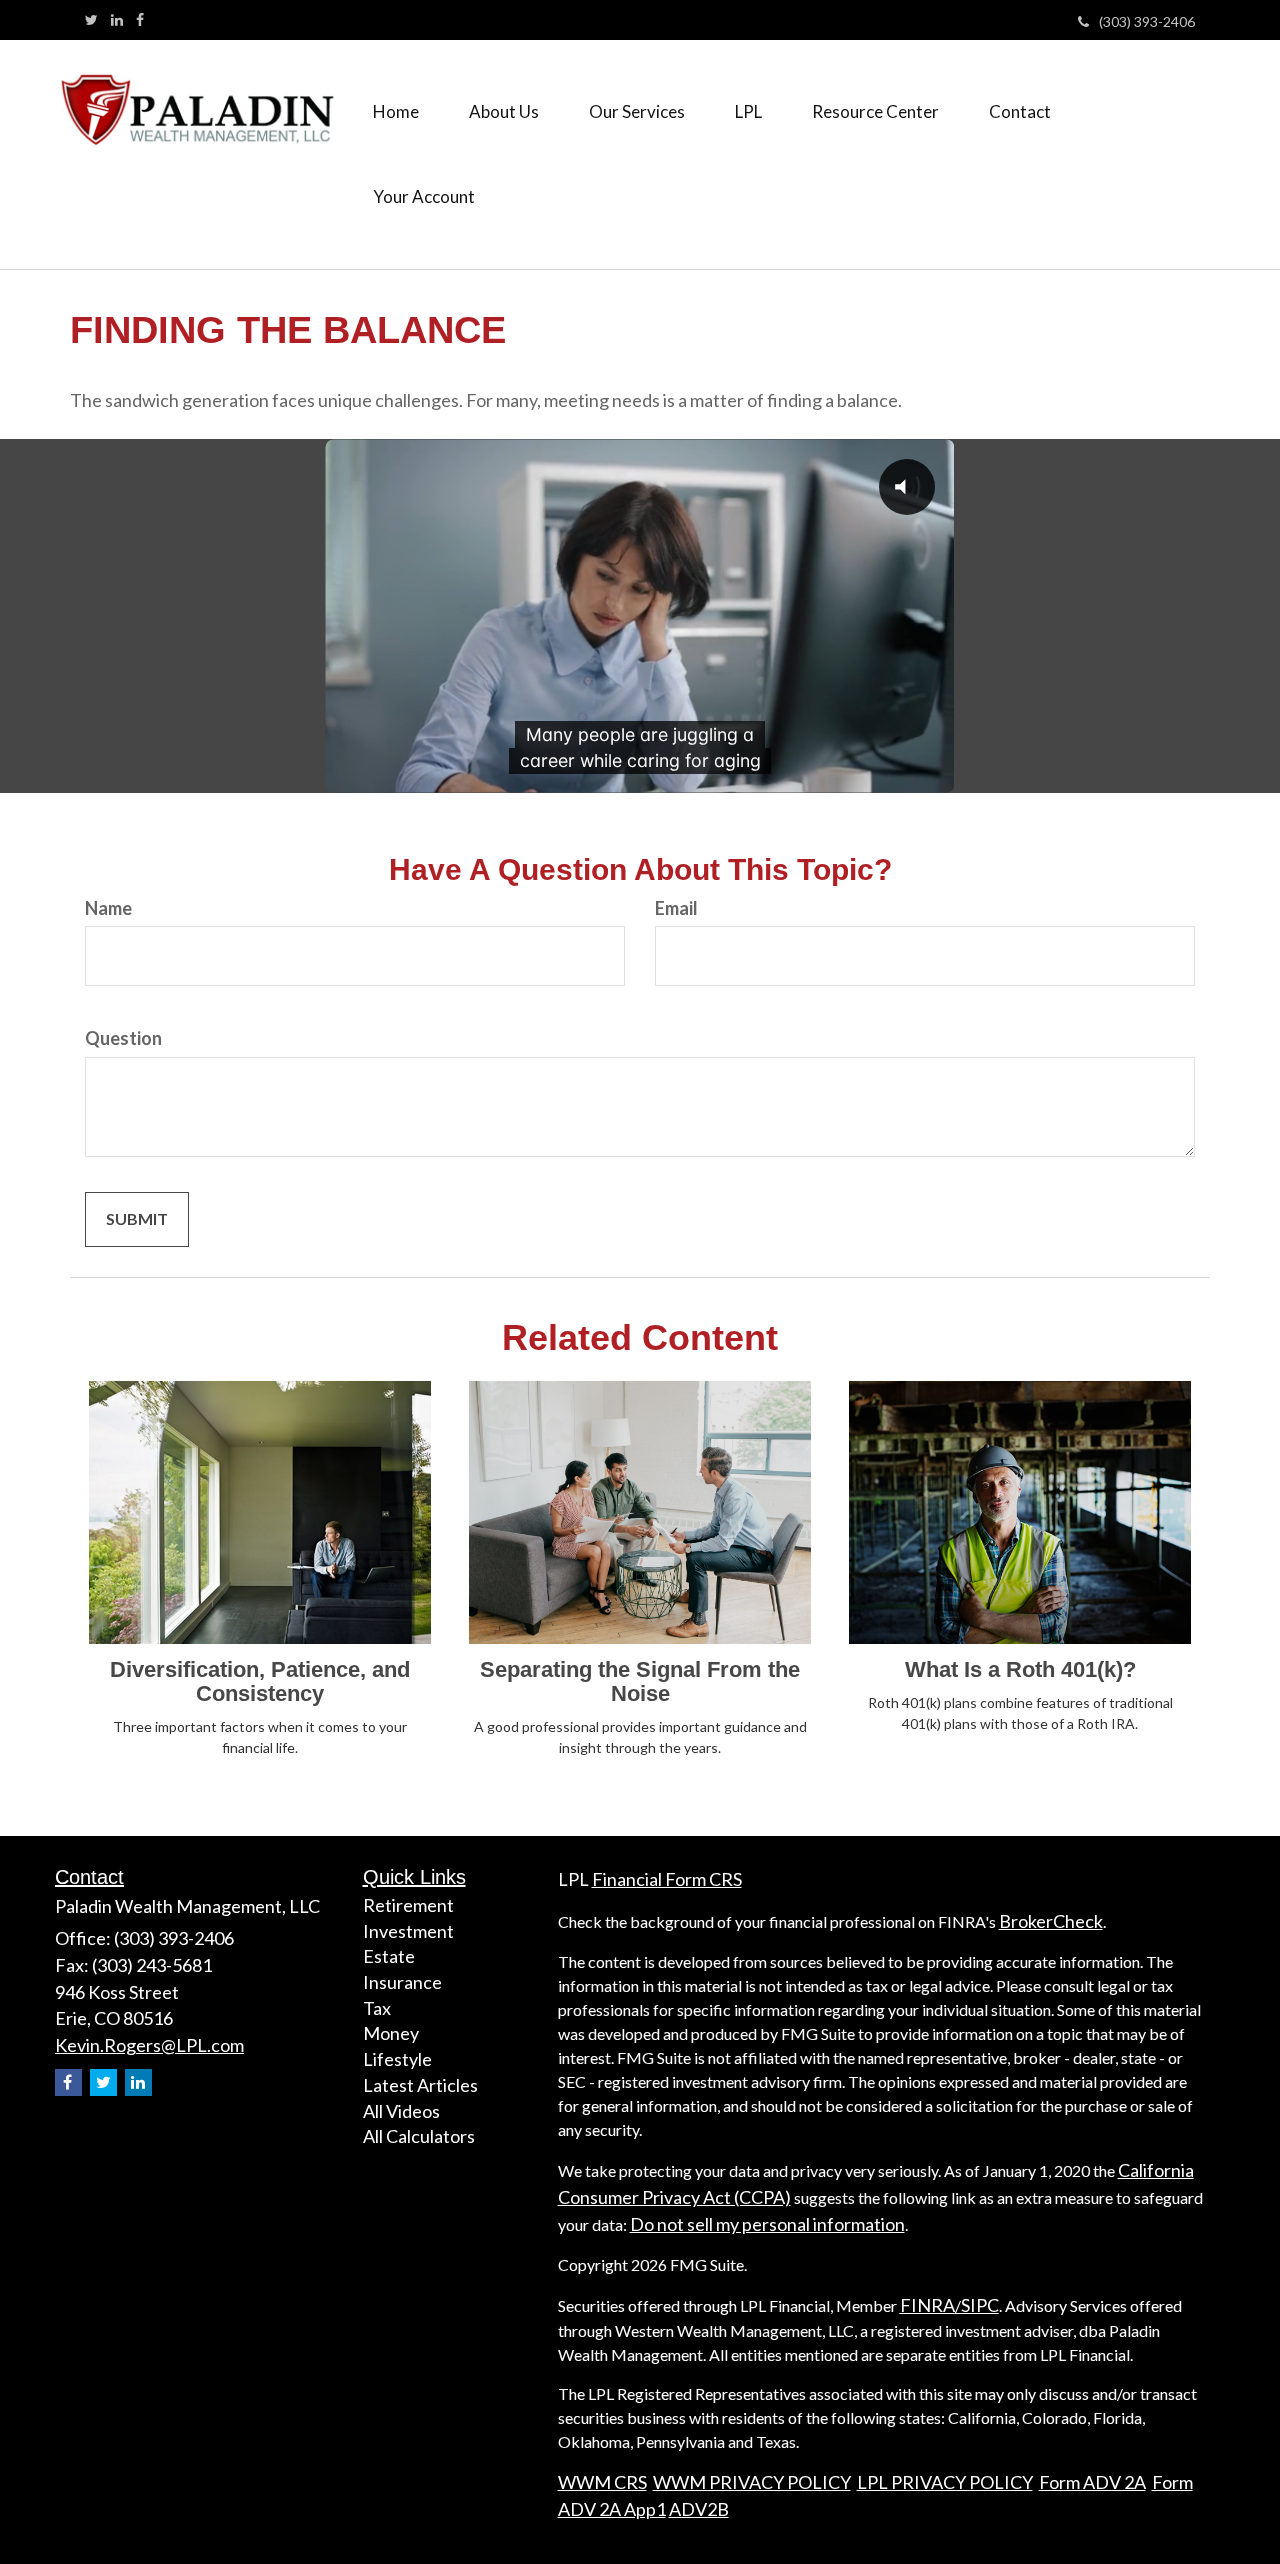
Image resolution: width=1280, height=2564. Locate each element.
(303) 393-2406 (1147, 21)
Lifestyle (397, 2059)
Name (108, 908)
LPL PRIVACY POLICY (945, 2482)
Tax (377, 2008)
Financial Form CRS (667, 1879)
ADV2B (699, 2509)
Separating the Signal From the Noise (640, 1681)
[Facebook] (140, 20)
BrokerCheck (1051, 1921)
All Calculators (419, 2136)
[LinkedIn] (117, 20)
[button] (504, 111)
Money (391, 2033)
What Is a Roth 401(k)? (1020, 1669)
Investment (408, 1931)
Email (676, 908)
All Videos (401, 2111)
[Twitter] (91, 20)
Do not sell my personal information (767, 2224)
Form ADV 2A (1092, 2482)
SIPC (980, 2305)
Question (123, 1038)
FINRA (927, 2305)
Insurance (402, 1982)
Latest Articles (420, 2085)
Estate (389, 1956)
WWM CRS (602, 2482)
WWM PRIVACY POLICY (752, 2482)
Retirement (408, 1905)
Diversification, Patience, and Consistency (260, 1681)
